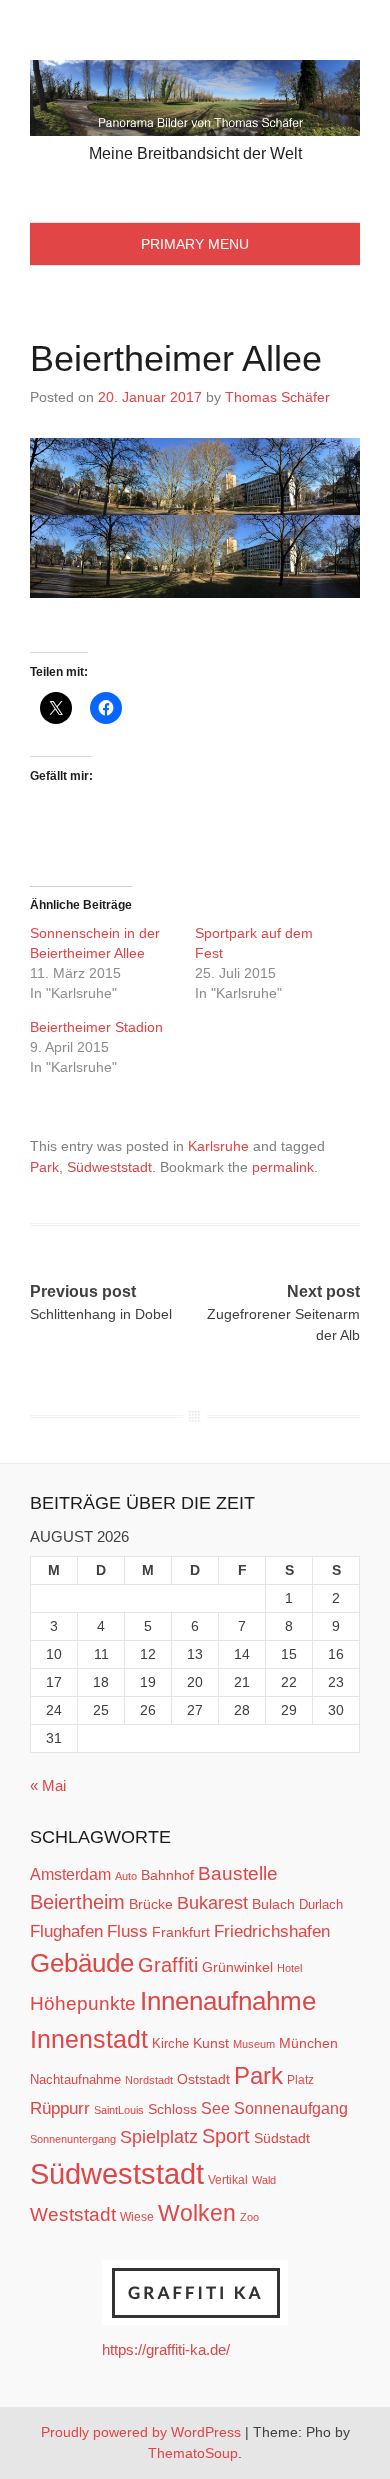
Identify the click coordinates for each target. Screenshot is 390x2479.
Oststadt (203, 2079)
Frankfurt (181, 1932)
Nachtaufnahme (75, 2079)
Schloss (172, 2109)
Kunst (211, 2043)
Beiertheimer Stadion (96, 1027)
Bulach (273, 1904)
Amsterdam (70, 1874)
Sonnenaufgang (291, 2108)
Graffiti (168, 1965)
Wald (264, 2180)
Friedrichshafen (272, 1931)
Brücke (151, 1904)
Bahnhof (167, 1875)
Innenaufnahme (228, 2001)
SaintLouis (119, 2110)
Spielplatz (159, 2137)
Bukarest (212, 1902)
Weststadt (73, 2214)
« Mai (48, 1785)
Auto (126, 1876)
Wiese (137, 2217)
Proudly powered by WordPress (141, 2432)
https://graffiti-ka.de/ (166, 2349)
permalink (283, 1167)
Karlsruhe (218, 1146)
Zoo (249, 2217)
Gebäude (82, 1963)
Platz (300, 2080)
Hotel (289, 1968)
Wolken (197, 2213)
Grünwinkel (237, 1967)
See (215, 2108)
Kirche (170, 2043)
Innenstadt (89, 2039)
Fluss (127, 1931)
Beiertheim (77, 1902)
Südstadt (282, 2138)
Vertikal (228, 2180)
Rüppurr (60, 2108)
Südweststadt (109, 1167)
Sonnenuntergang (73, 2139)
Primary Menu (195, 244)
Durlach (321, 1904)
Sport (226, 2136)
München (308, 2043)
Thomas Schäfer (277, 397)
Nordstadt (149, 2080)
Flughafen (66, 1931)
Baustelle (238, 1873)
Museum (254, 2044)
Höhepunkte (83, 2003)
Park (44, 1167)
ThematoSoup (193, 2453)
